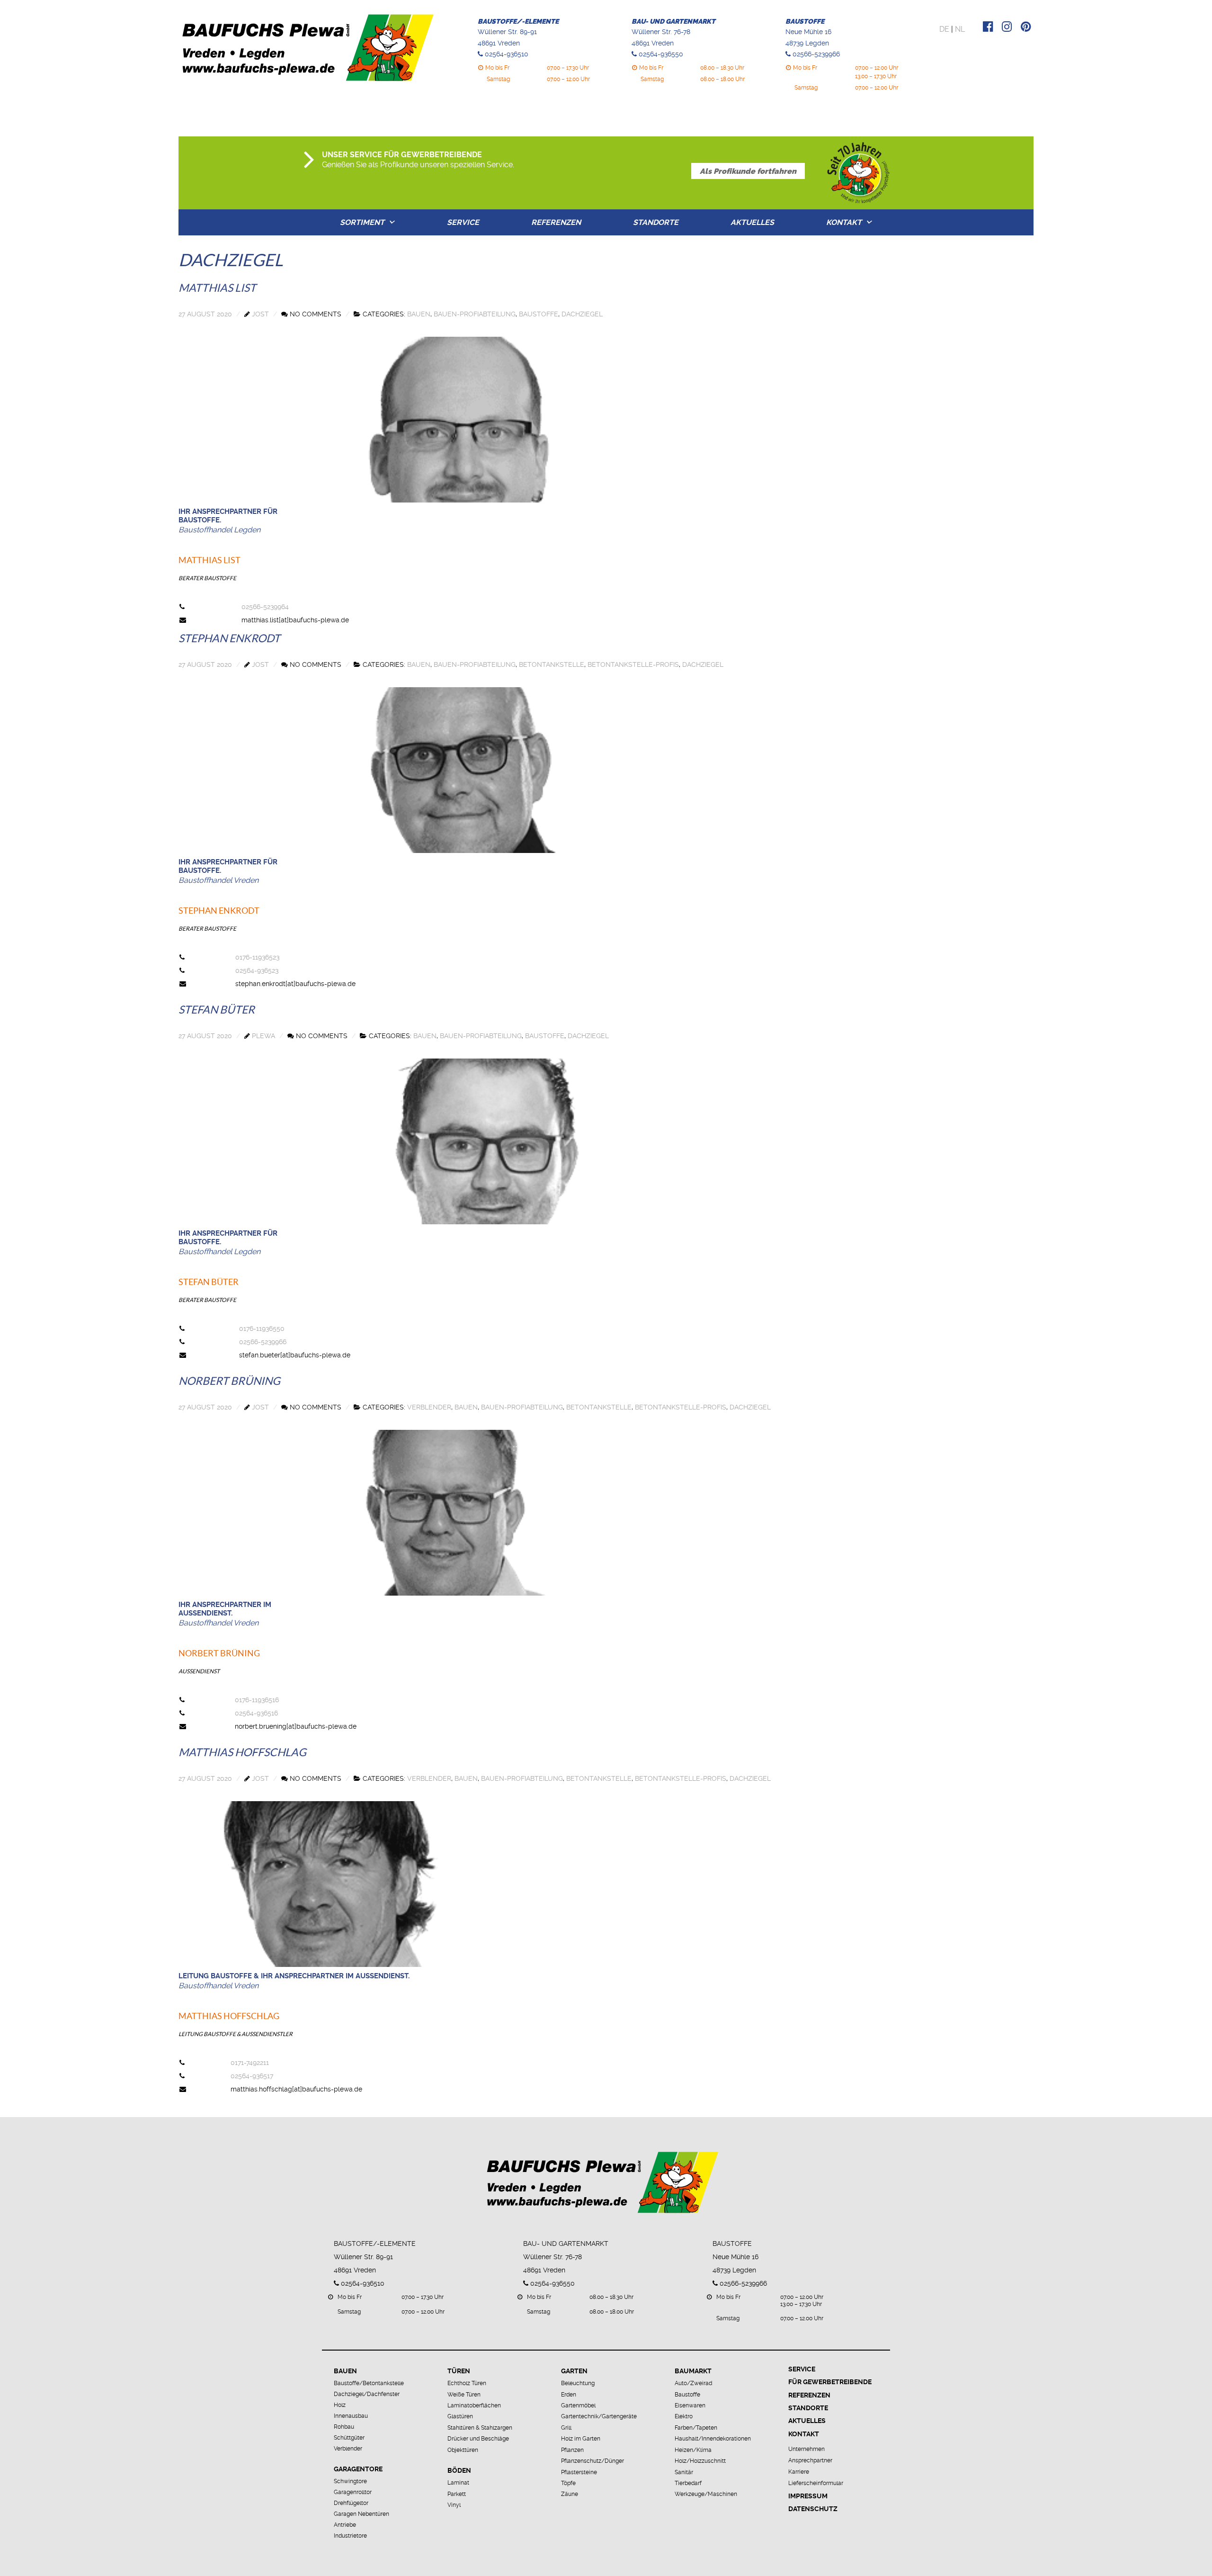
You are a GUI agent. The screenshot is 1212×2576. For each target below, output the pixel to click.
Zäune (570, 2494)
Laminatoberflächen (474, 2405)
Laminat (458, 2483)
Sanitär (684, 2472)
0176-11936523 (257, 957)
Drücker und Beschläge (478, 2439)
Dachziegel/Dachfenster (367, 2394)
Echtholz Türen (467, 2383)
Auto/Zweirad (693, 2383)
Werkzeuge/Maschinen (706, 2494)
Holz (340, 2405)
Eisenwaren (690, 2405)
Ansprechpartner (810, 2460)
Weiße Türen (464, 2395)
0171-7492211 (250, 2063)
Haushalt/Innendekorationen (713, 2439)
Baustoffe (687, 2395)
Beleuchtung (578, 2383)
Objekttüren (463, 2450)
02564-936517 (252, 2076)
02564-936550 (661, 54)
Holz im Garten (581, 2439)
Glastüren (460, 2416)
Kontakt (844, 222)
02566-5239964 (265, 607)
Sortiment (362, 222)
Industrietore (350, 2536)
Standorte (656, 222)
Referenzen (556, 222)
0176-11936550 (262, 1328)
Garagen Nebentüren (361, 2514)
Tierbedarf (688, 2483)
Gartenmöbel (578, 2405)
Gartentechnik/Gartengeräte (599, 2416)
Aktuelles (752, 222)
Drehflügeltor (351, 2503)
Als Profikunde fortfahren (748, 171)
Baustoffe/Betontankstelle (369, 2383)
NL (960, 29)
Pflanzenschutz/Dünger (593, 2461)
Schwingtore (350, 2481)
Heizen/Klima (693, 2450)
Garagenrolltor (353, 2492)
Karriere (799, 2472)
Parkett (457, 2494)
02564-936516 (256, 1713)
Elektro (684, 2416)
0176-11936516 (257, 1700)
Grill (566, 2428)
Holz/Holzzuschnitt (700, 2461)
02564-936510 (507, 54)
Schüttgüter (349, 2438)
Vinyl (454, 2505)
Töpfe (568, 2483)
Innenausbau (351, 2416)
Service (463, 222)
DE (944, 29)
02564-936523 (257, 970)
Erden (569, 2395)
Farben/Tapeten (696, 2428)
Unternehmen (807, 2449)
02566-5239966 (816, 54)
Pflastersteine (579, 2472)
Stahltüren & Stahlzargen (480, 2428)
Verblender (348, 2449)
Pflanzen (572, 2450)
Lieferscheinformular (816, 2483)
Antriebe (345, 2525)
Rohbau (344, 2427)
